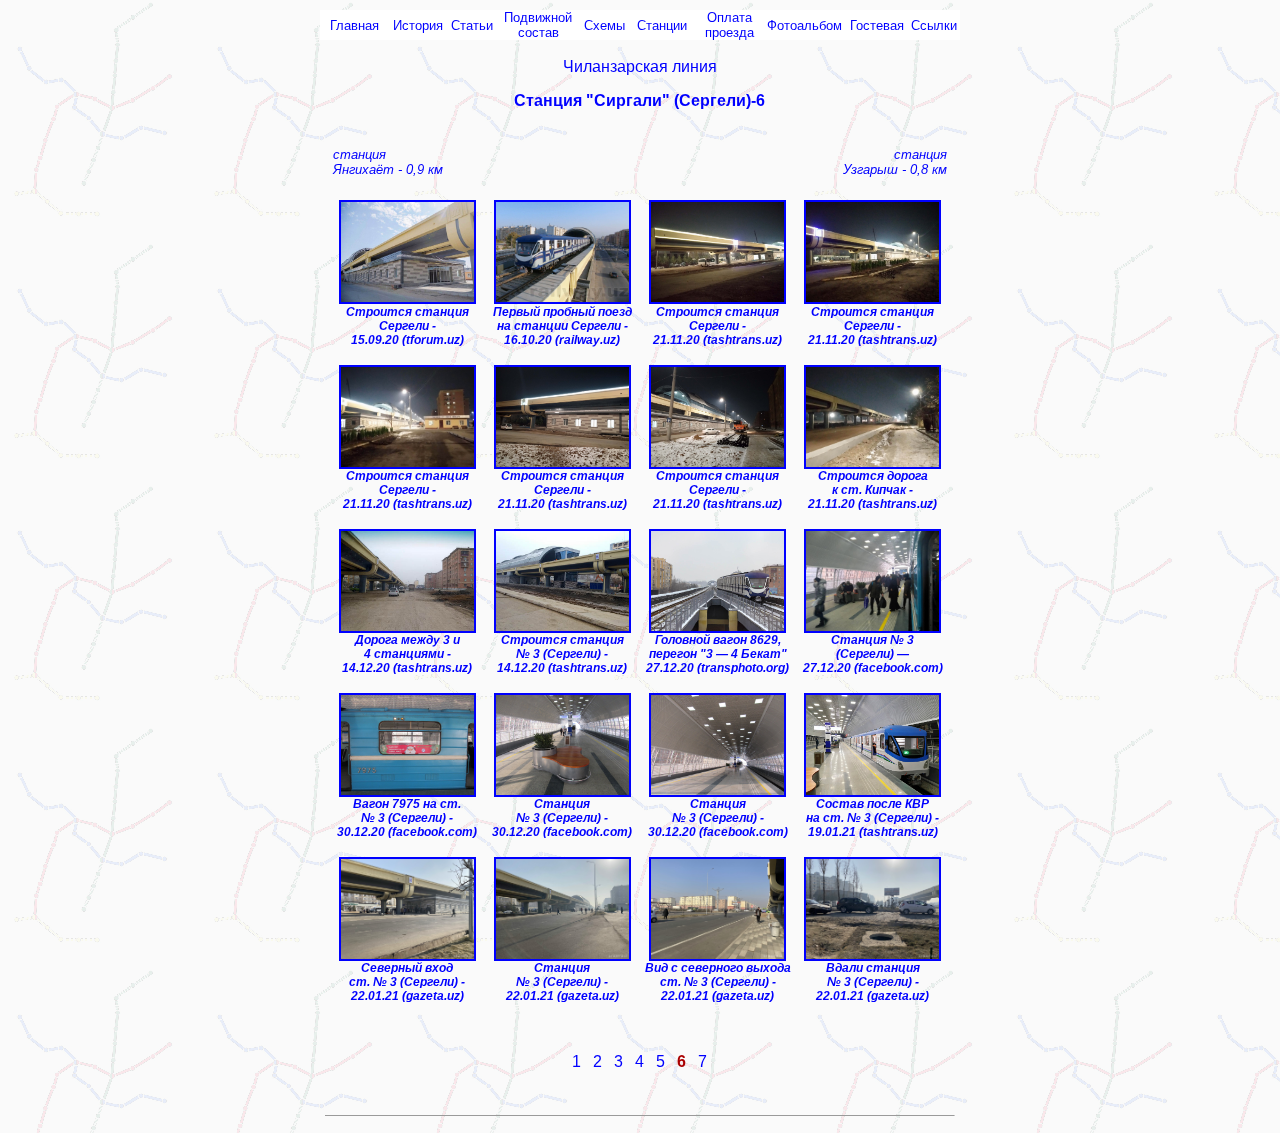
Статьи (472, 25)
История (418, 25)
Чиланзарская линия (640, 66)
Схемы (604, 25)
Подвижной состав (538, 25)
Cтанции (662, 25)
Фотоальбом (804, 25)
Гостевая (877, 25)
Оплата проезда (729, 25)
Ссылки (934, 25)
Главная (354, 25)
